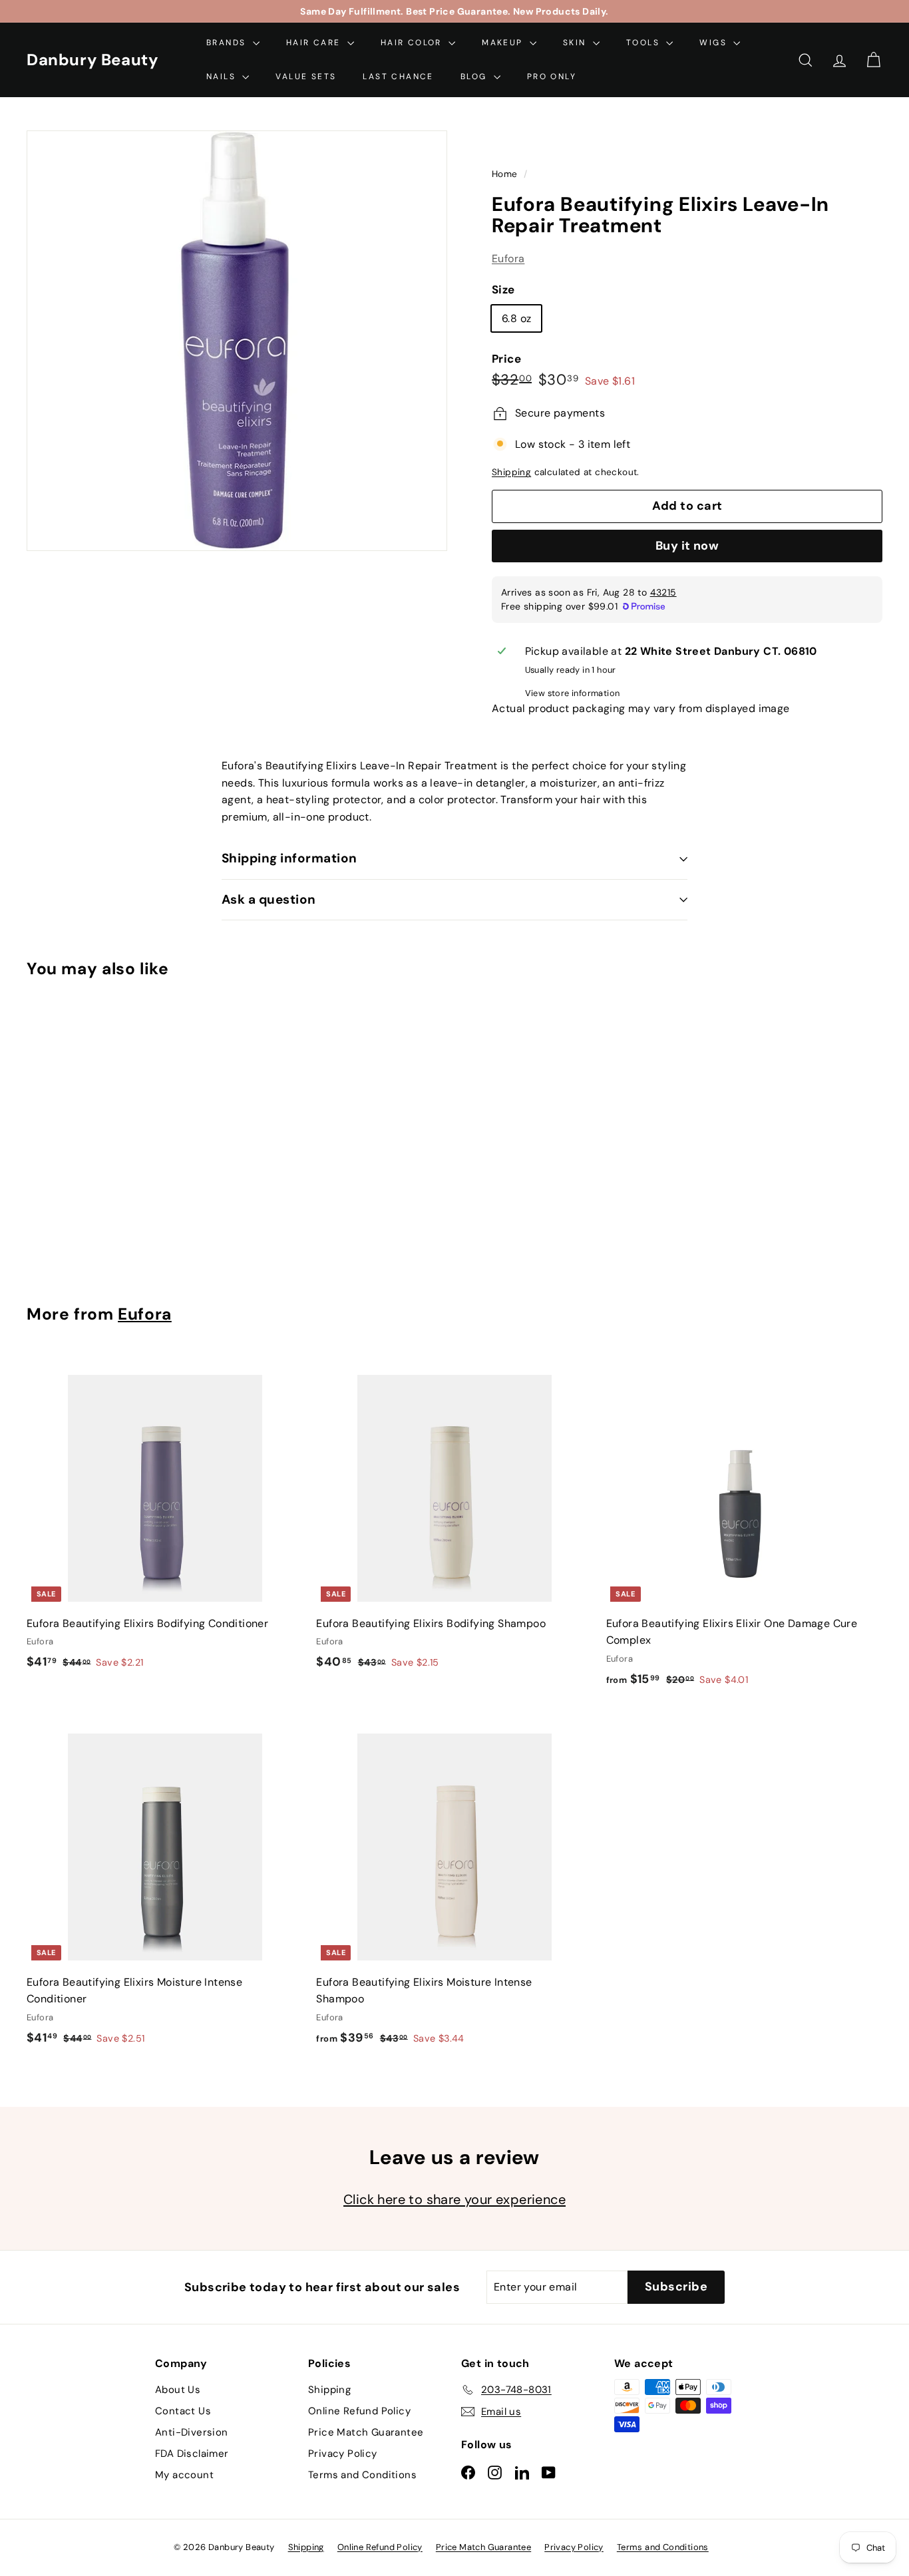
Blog (475, 77)
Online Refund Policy (359, 2411)
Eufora (508, 259)
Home (506, 174)
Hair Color (413, 43)
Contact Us (183, 2411)
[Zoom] (237, 341)
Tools (644, 43)
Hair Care (315, 43)
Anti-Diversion (192, 2432)
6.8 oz (516, 318)
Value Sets (306, 77)
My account (184, 2475)
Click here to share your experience (454, 2199)
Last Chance (398, 77)
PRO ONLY (552, 77)
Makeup (504, 43)
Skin (576, 43)
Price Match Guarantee (366, 2432)
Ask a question (269, 899)
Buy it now (687, 546)
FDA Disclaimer (192, 2454)
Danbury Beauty (92, 60)
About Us (178, 2390)
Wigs (715, 43)
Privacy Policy (343, 2454)
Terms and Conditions (362, 2475)
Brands (228, 43)
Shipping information (289, 858)
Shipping (511, 473)
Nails (223, 77)
